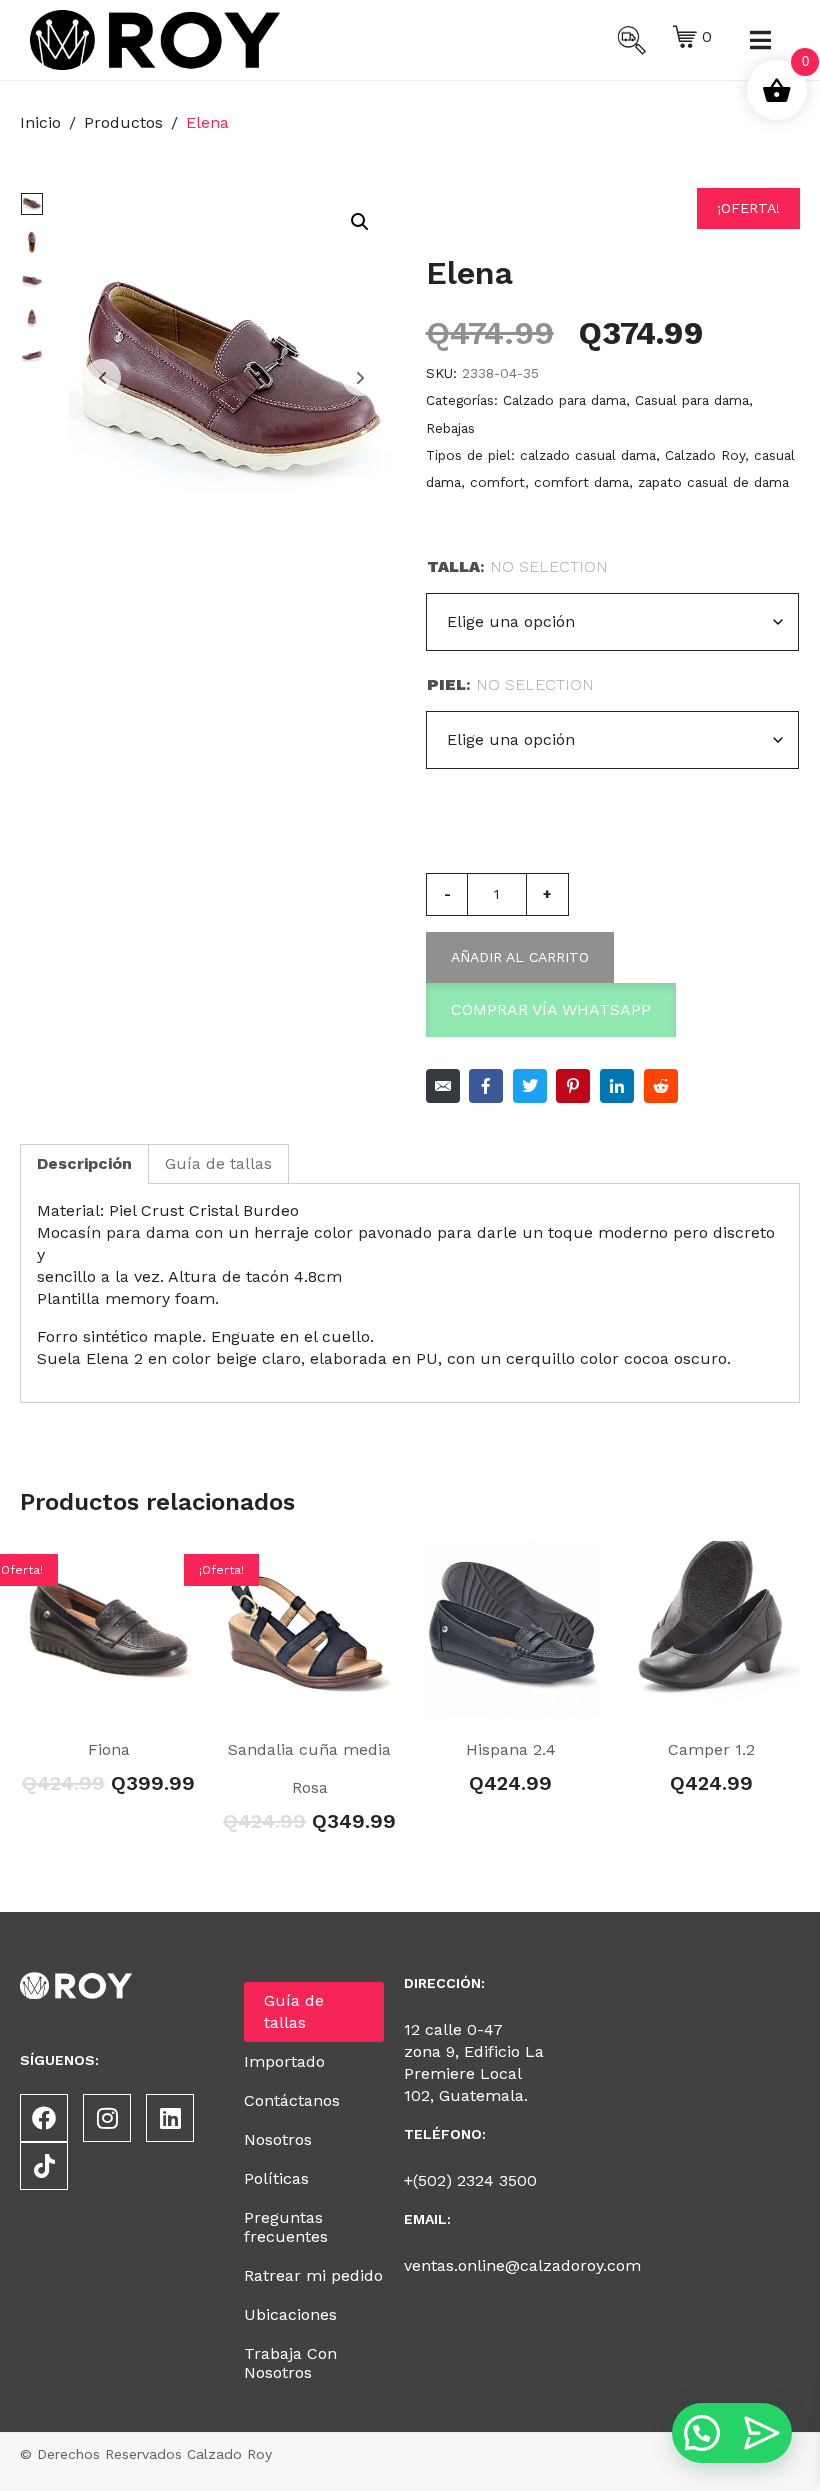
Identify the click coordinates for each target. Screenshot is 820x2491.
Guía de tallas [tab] (218, 1163)
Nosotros (278, 2139)
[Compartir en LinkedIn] (617, 1086)
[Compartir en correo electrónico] (443, 1086)
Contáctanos (292, 2100)
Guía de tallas (294, 2011)
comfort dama (581, 482)
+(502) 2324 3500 (470, 2180)
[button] (360, 222)
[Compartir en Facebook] (486, 1086)
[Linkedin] (170, 2118)
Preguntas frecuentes (286, 2227)
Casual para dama (692, 400)
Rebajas (450, 428)
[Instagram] (107, 2118)
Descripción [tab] (84, 1163)
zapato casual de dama (713, 482)
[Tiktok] (44, 2166)
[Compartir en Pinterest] (573, 1086)
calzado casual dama (588, 455)
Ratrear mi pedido (313, 2275)
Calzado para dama (564, 400)
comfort (497, 482)
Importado (284, 2061)
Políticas (276, 2178)
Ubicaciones (290, 2314)
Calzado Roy (705, 455)
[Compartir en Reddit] (661, 1086)
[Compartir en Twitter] (530, 1086)
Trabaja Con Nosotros (290, 2363)
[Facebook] (44, 2118)
